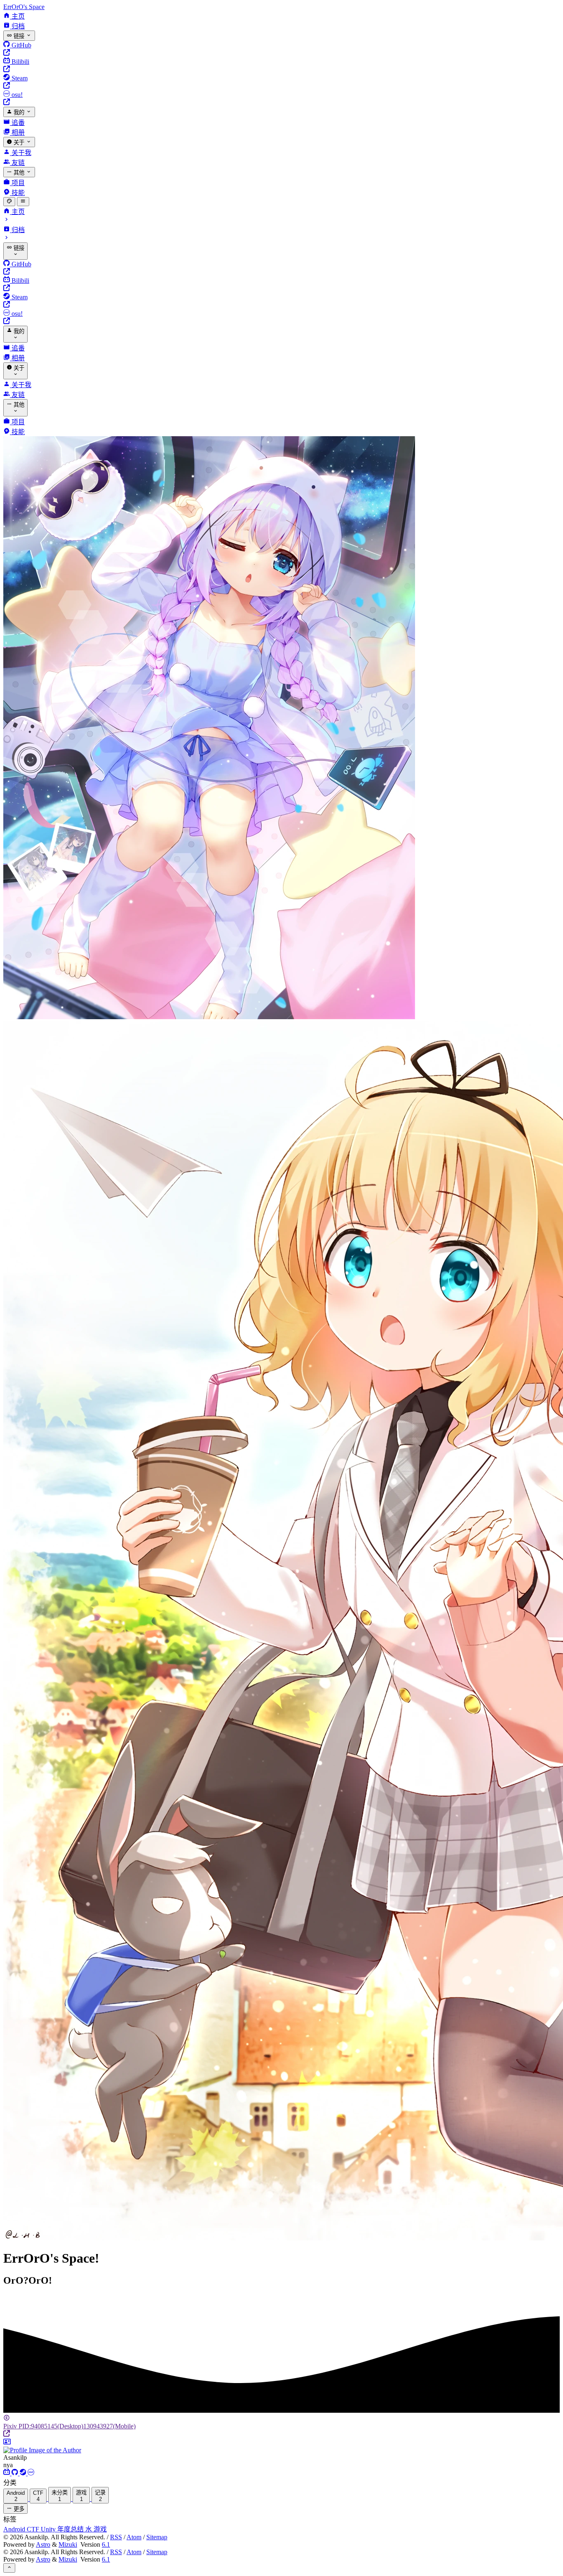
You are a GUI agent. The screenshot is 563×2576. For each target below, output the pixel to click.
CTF (34, 2529)
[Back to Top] (9, 2568)
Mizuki (68, 2544)
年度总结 (71, 2529)
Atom (134, 2537)
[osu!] (31, 2473)
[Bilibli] (7, 2473)
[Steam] (24, 2473)
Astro (43, 2544)
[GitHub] (16, 2473)
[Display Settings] (9, 202)
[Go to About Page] (281, 2446)
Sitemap (157, 2537)
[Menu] (23, 202)
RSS (116, 2537)
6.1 (106, 2544)
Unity (49, 2529)
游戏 (100, 2529)
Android (15, 2529)
